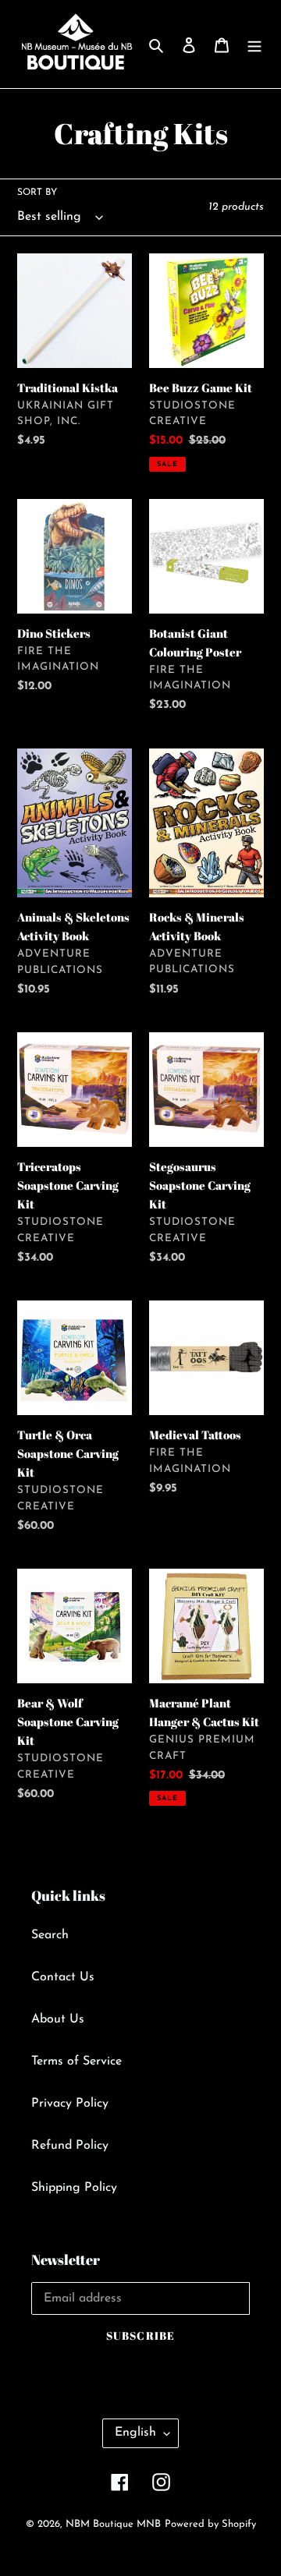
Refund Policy (70, 2146)
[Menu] (254, 44)
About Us (58, 2019)
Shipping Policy (74, 2188)
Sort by (37, 193)
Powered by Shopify (210, 2524)
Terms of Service (76, 2061)
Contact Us (63, 1977)
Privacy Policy (70, 2104)
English (135, 2433)
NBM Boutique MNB (113, 2524)
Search (50, 1935)
